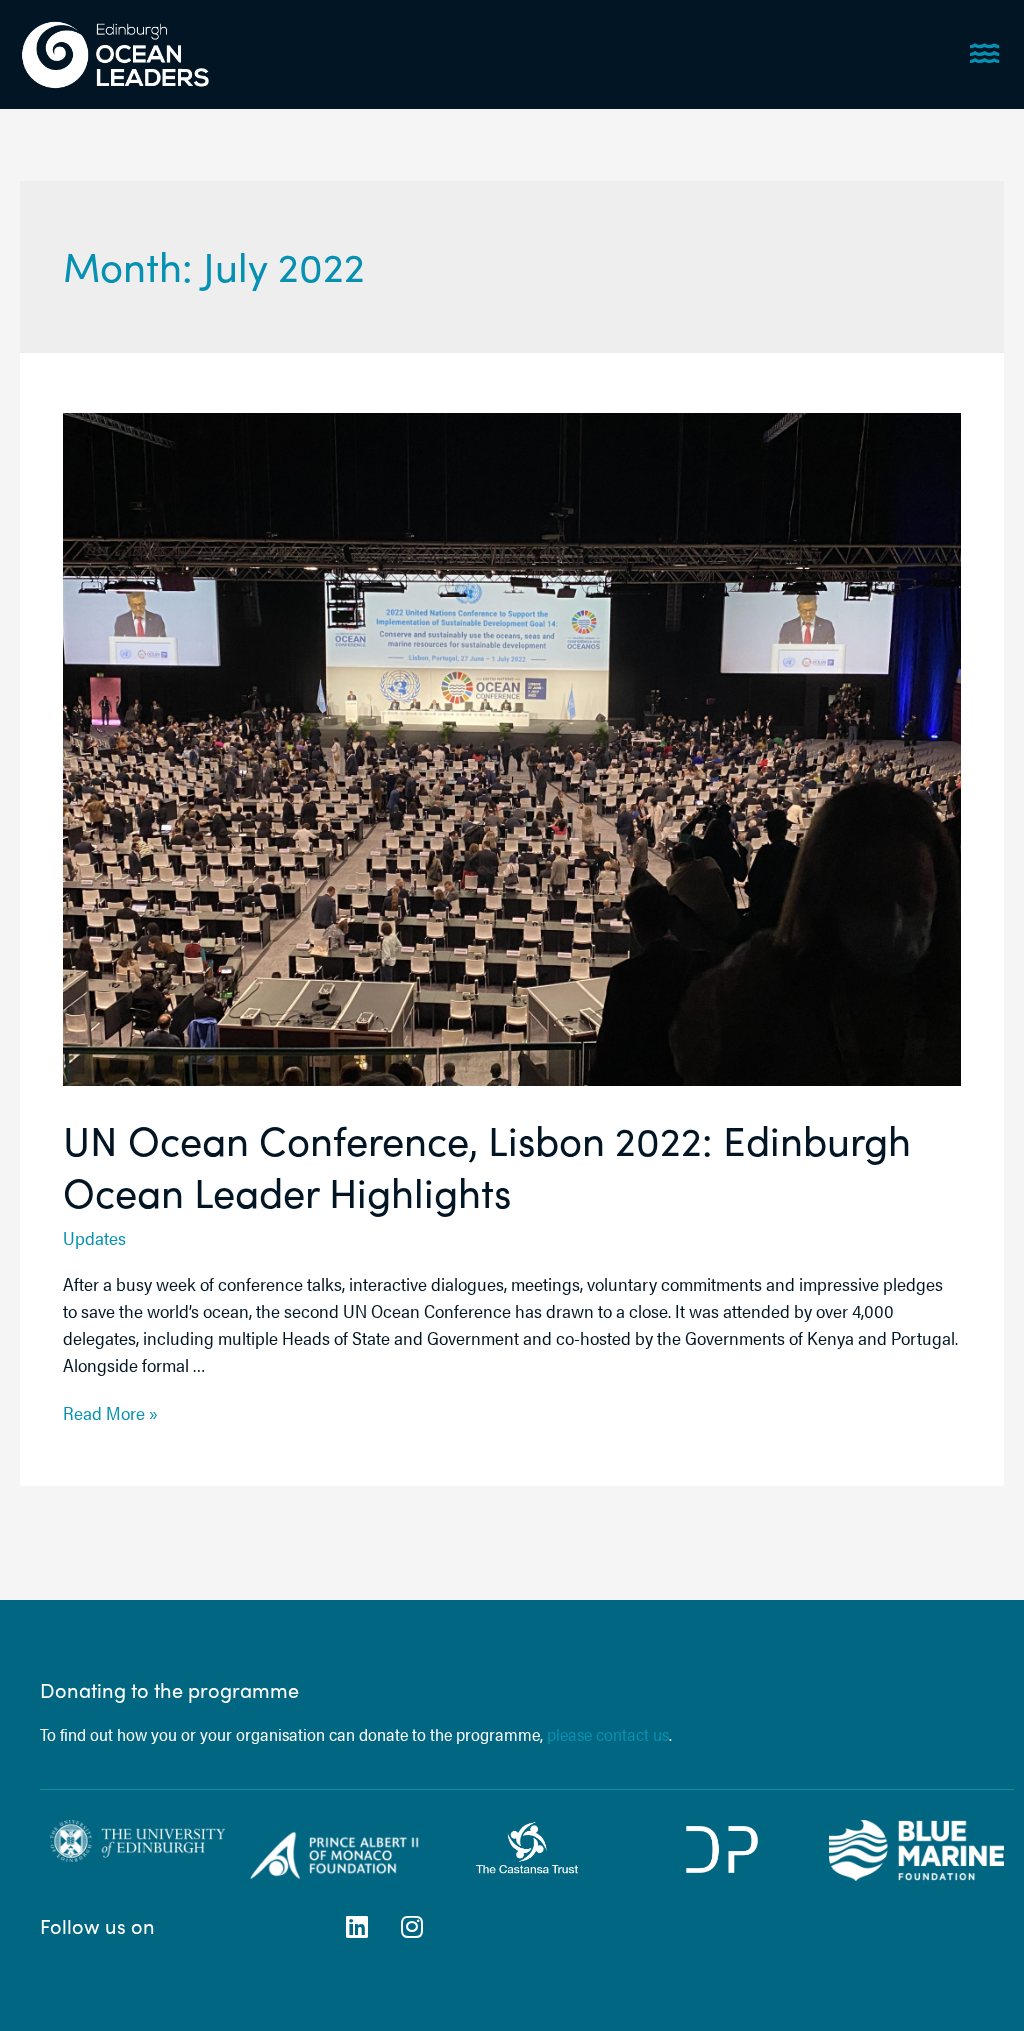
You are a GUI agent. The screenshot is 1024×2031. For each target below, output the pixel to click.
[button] (987, 52)
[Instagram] (412, 1926)
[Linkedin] (357, 1926)
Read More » (110, 1412)
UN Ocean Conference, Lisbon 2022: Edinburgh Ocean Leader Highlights (487, 1165)
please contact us (606, 1734)
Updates (94, 1237)
